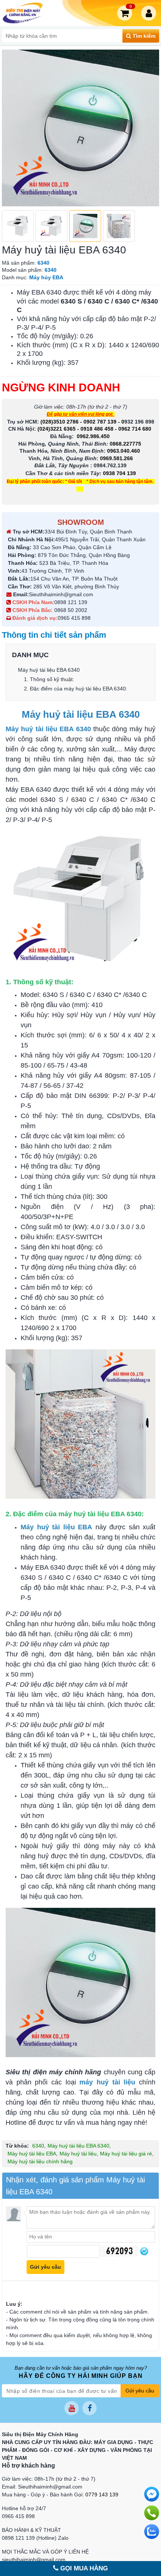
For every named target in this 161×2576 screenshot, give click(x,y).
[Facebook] (89, 2408)
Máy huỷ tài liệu (78, 2154)
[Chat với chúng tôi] (152, 2532)
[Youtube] (72, 2408)
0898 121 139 (71, 602)
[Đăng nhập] (150, 13)
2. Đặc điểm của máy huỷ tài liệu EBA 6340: (76, 689)
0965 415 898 (74, 618)
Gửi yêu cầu (140, 2391)
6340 (38, 2146)
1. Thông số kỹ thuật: (49, 679)
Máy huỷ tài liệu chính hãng (40, 2161)
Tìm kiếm (143, 36)
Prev (12, 128)
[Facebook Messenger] (152, 2494)
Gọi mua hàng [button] (83, 2568)
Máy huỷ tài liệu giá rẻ (126, 2154)
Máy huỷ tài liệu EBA (32, 2154)
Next (149, 128)
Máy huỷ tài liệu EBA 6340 (49, 670)
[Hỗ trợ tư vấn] (152, 2513)
